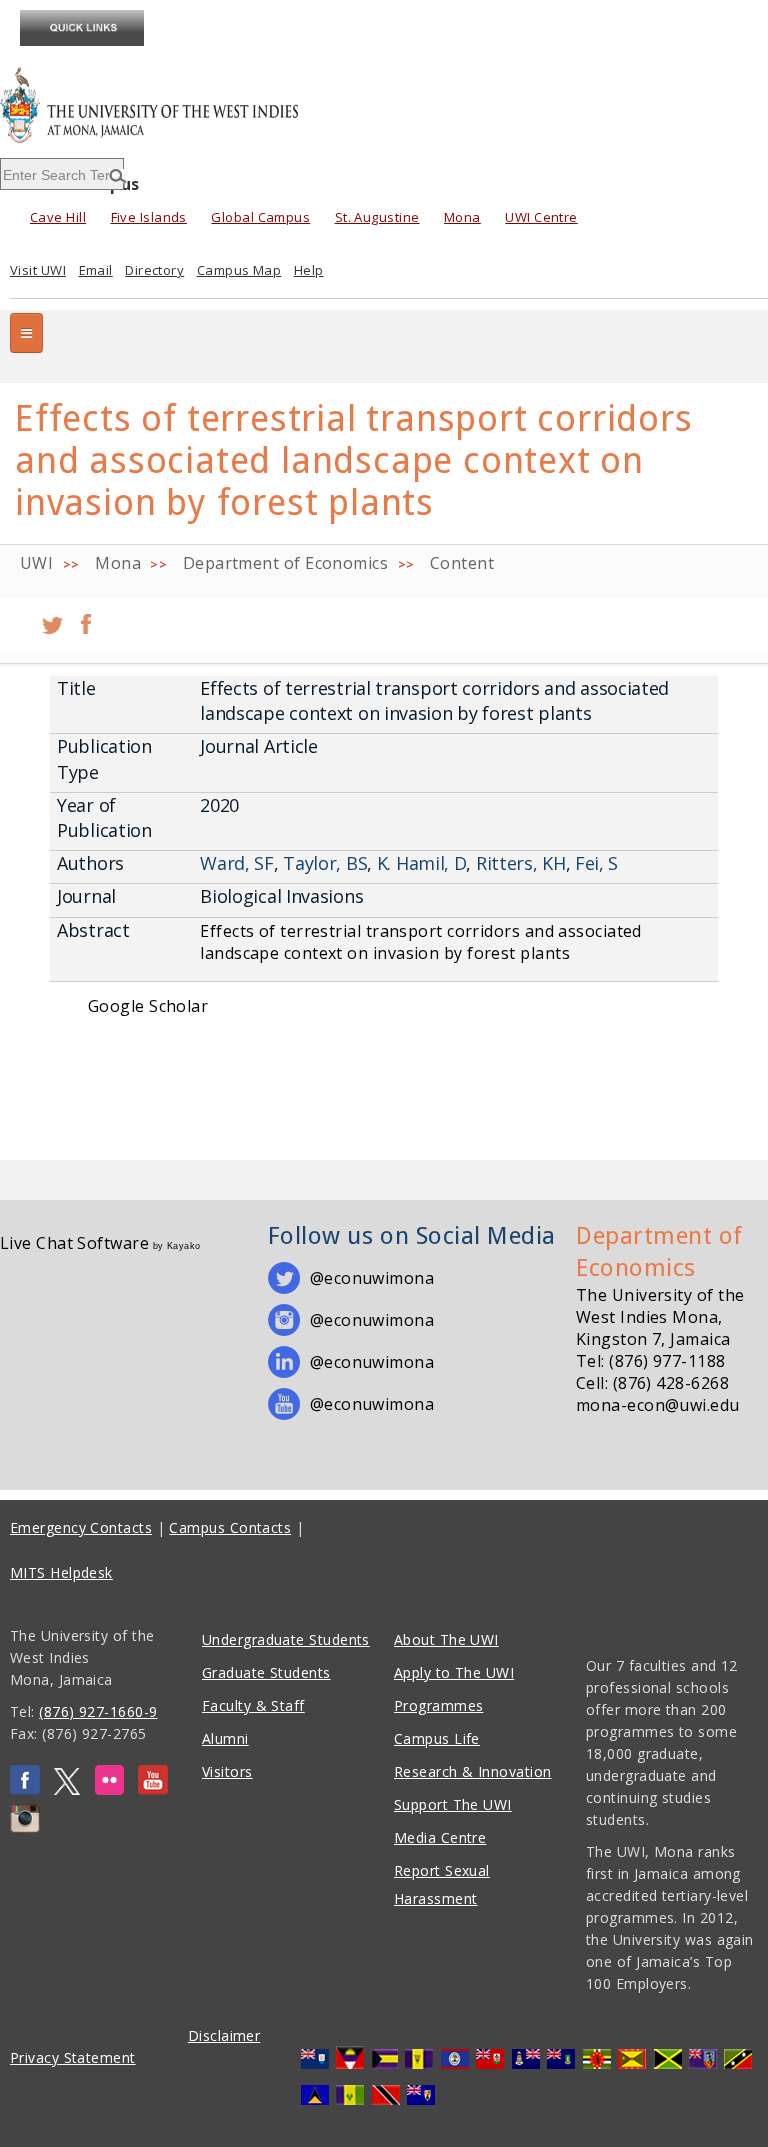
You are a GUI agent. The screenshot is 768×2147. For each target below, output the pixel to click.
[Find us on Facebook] (25, 1789)
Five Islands (149, 217)
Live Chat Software (74, 1243)
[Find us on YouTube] (153, 1789)
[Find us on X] (67, 1789)
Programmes (439, 1705)
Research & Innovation (472, 1771)
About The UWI (446, 1639)
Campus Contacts (230, 1527)
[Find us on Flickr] (109, 1789)
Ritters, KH (521, 863)
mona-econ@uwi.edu (658, 1405)
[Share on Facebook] (86, 617)
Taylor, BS (325, 863)
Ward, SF (237, 863)
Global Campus (260, 217)
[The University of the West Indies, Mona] (206, 104)
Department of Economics (285, 563)
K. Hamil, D (422, 863)
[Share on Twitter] (52, 617)
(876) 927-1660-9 (98, 1711)
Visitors (227, 1771)
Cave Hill (58, 217)
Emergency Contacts (81, 1527)
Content (462, 563)
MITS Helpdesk (61, 1572)
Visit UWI (38, 270)
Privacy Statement (73, 2057)
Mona (462, 217)
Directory (154, 270)
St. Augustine (377, 217)
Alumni (225, 1738)
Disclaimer (224, 2035)
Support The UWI (453, 1804)
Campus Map (239, 270)
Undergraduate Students (286, 1639)
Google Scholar (148, 1006)
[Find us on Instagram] (25, 1827)
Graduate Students (266, 1672)
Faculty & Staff (253, 1705)
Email (96, 270)
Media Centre (440, 1837)
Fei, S (596, 863)
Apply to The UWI (454, 1672)
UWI (36, 563)
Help (309, 270)
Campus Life (437, 1738)
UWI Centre (541, 217)
